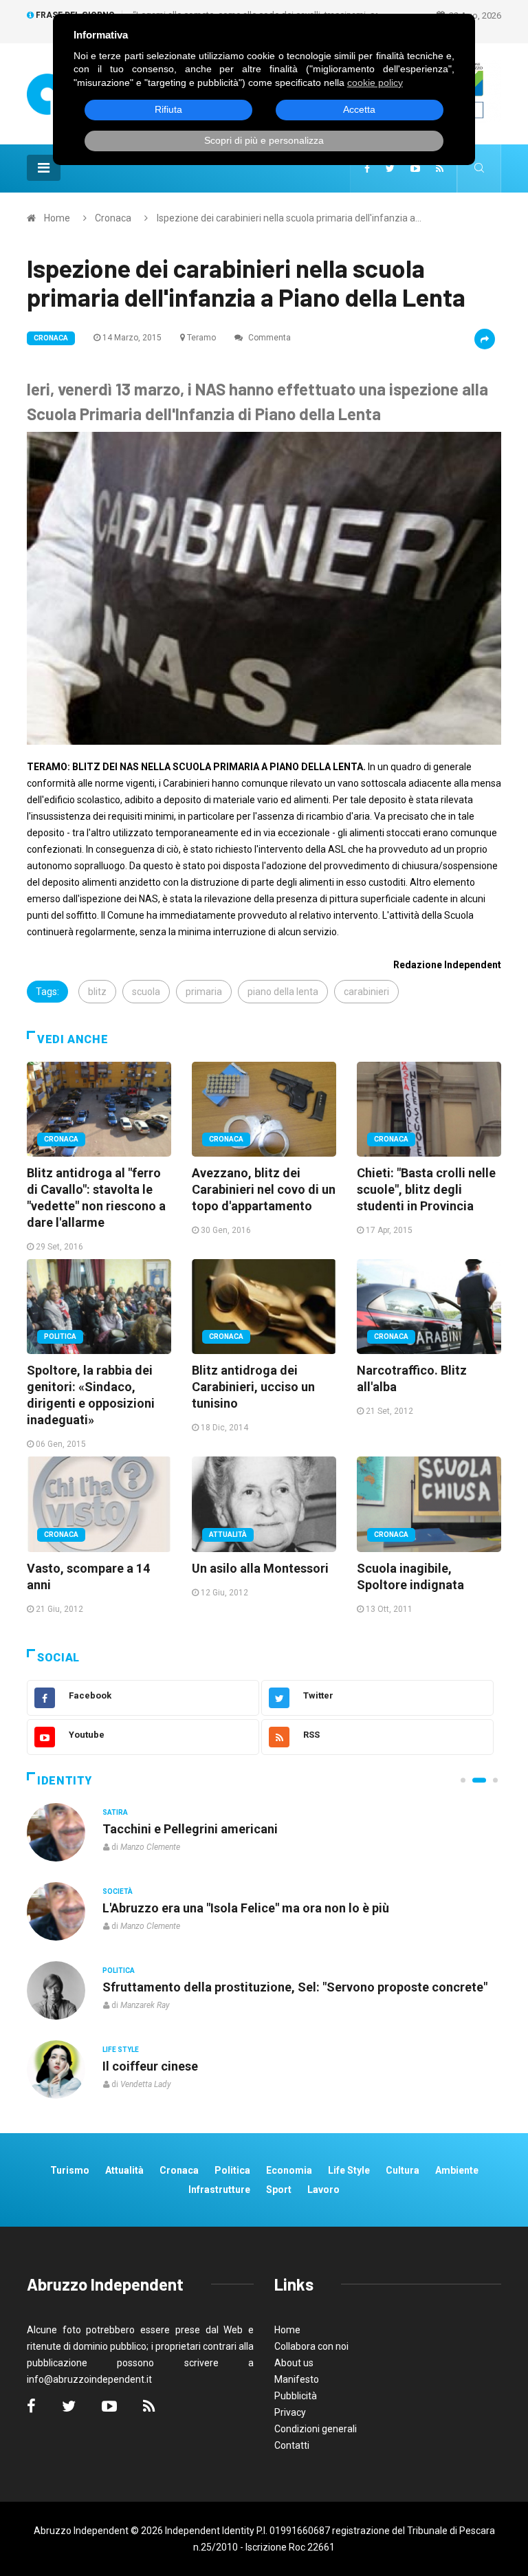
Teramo (201, 338)
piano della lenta (283, 992)
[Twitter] (390, 168)
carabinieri (366, 992)
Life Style (121, 1891)
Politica (60, 1336)
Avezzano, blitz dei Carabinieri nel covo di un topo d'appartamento (264, 1189)
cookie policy (375, 83)
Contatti (292, 2445)
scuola (146, 992)
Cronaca (113, 218)
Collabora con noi (311, 2346)
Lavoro (323, 2190)
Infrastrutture (219, 2190)
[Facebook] (367, 168)
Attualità (228, 1535)
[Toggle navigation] (44, 168)
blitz (97, 992)
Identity (65, 1781)
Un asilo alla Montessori (260, 1568)
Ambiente (457, 2170)
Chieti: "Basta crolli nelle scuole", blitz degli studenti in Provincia (426, 1189)
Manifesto (297, 2379)
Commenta (268, 338)
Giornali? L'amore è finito (174, 2066)
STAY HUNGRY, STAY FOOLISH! (191, 1829)
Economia (289, 2170)
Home (57, 218)
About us (294, 2363)
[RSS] (440, 168)
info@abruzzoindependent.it (89, 2379)
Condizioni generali (316, 2429)
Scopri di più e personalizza (264, 140)
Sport (279, 2190)
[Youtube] (415, 168)
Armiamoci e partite (159, 1987)
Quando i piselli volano (167, 1908)
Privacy (290, 2412)
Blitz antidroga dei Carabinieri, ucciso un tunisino (253, 1387)
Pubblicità (296, 2396)
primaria (204, 992)
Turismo (70, 2170)
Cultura (118, 1812)
